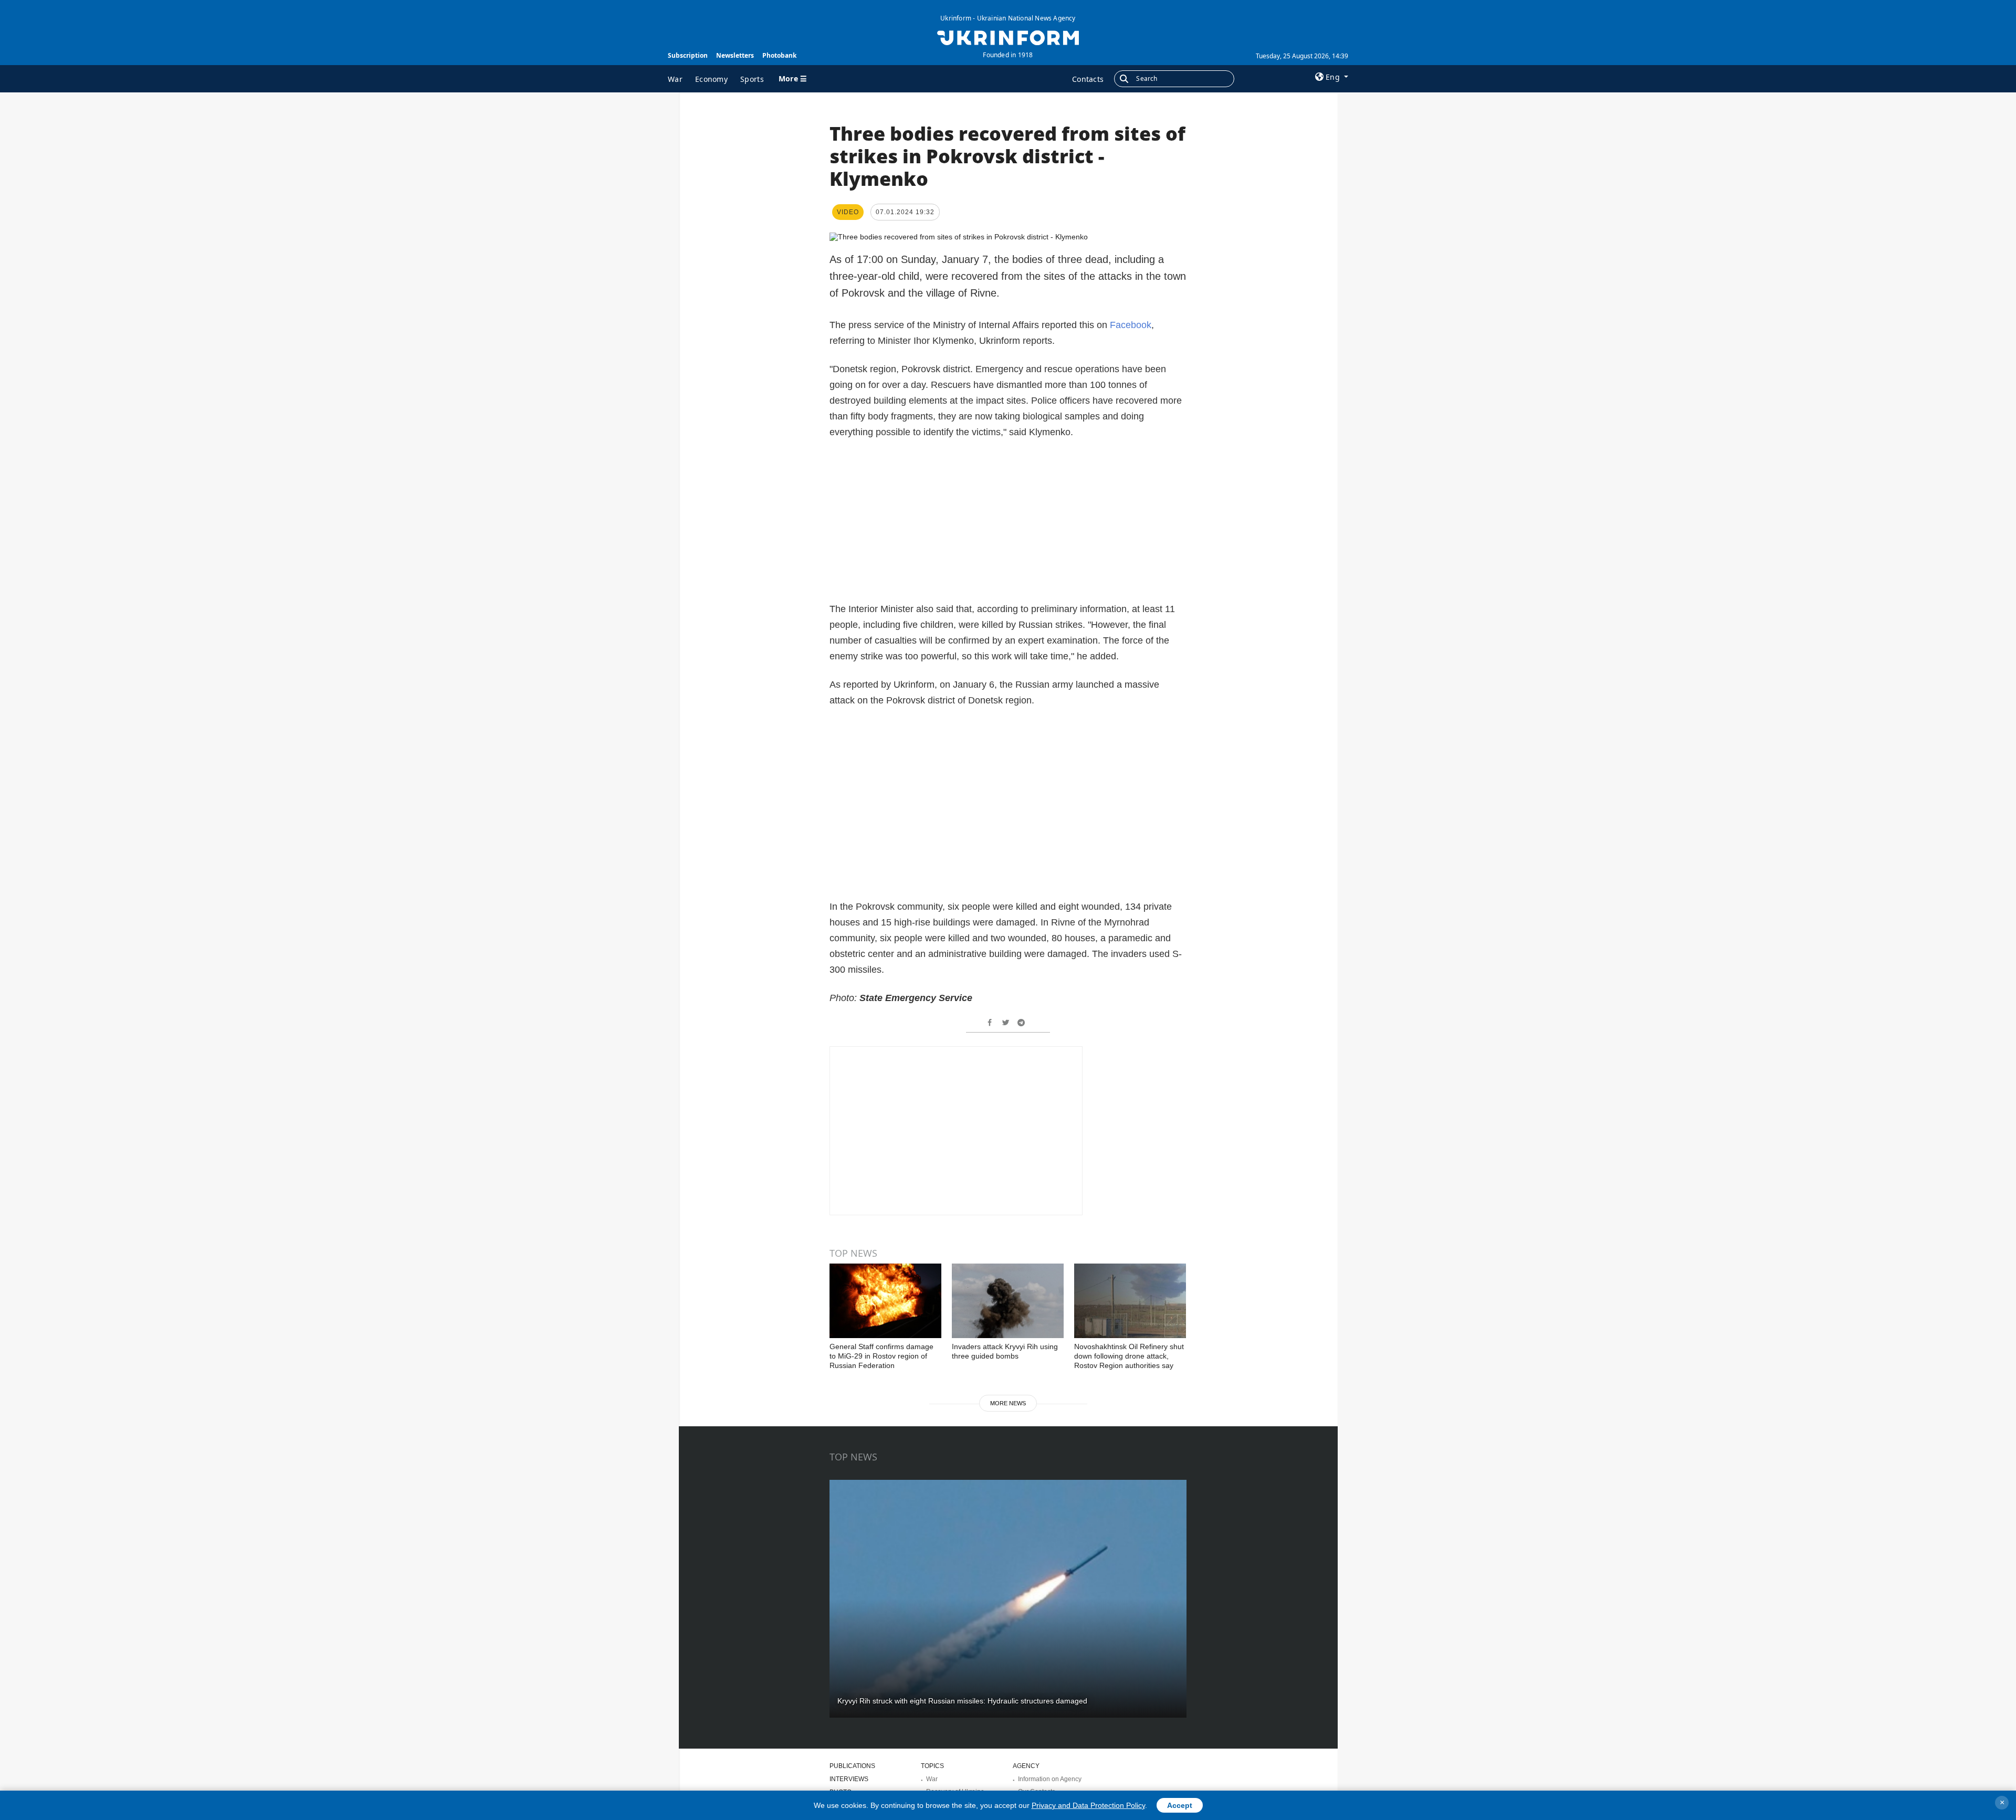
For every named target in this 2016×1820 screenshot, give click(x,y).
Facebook (1131, 325)
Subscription (688, 55)
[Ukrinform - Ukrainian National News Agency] (1008, 37)
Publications (852, 1766)
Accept (1180, 1805)
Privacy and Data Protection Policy (1088, 1805)
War (675, 79)
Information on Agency (1050, 1779)
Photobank (779, 55)
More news (1008, 1403)
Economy (711, 79)
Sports (752, 79)
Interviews (849, 1779)
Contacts (1088, 79)
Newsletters (735, 55)
